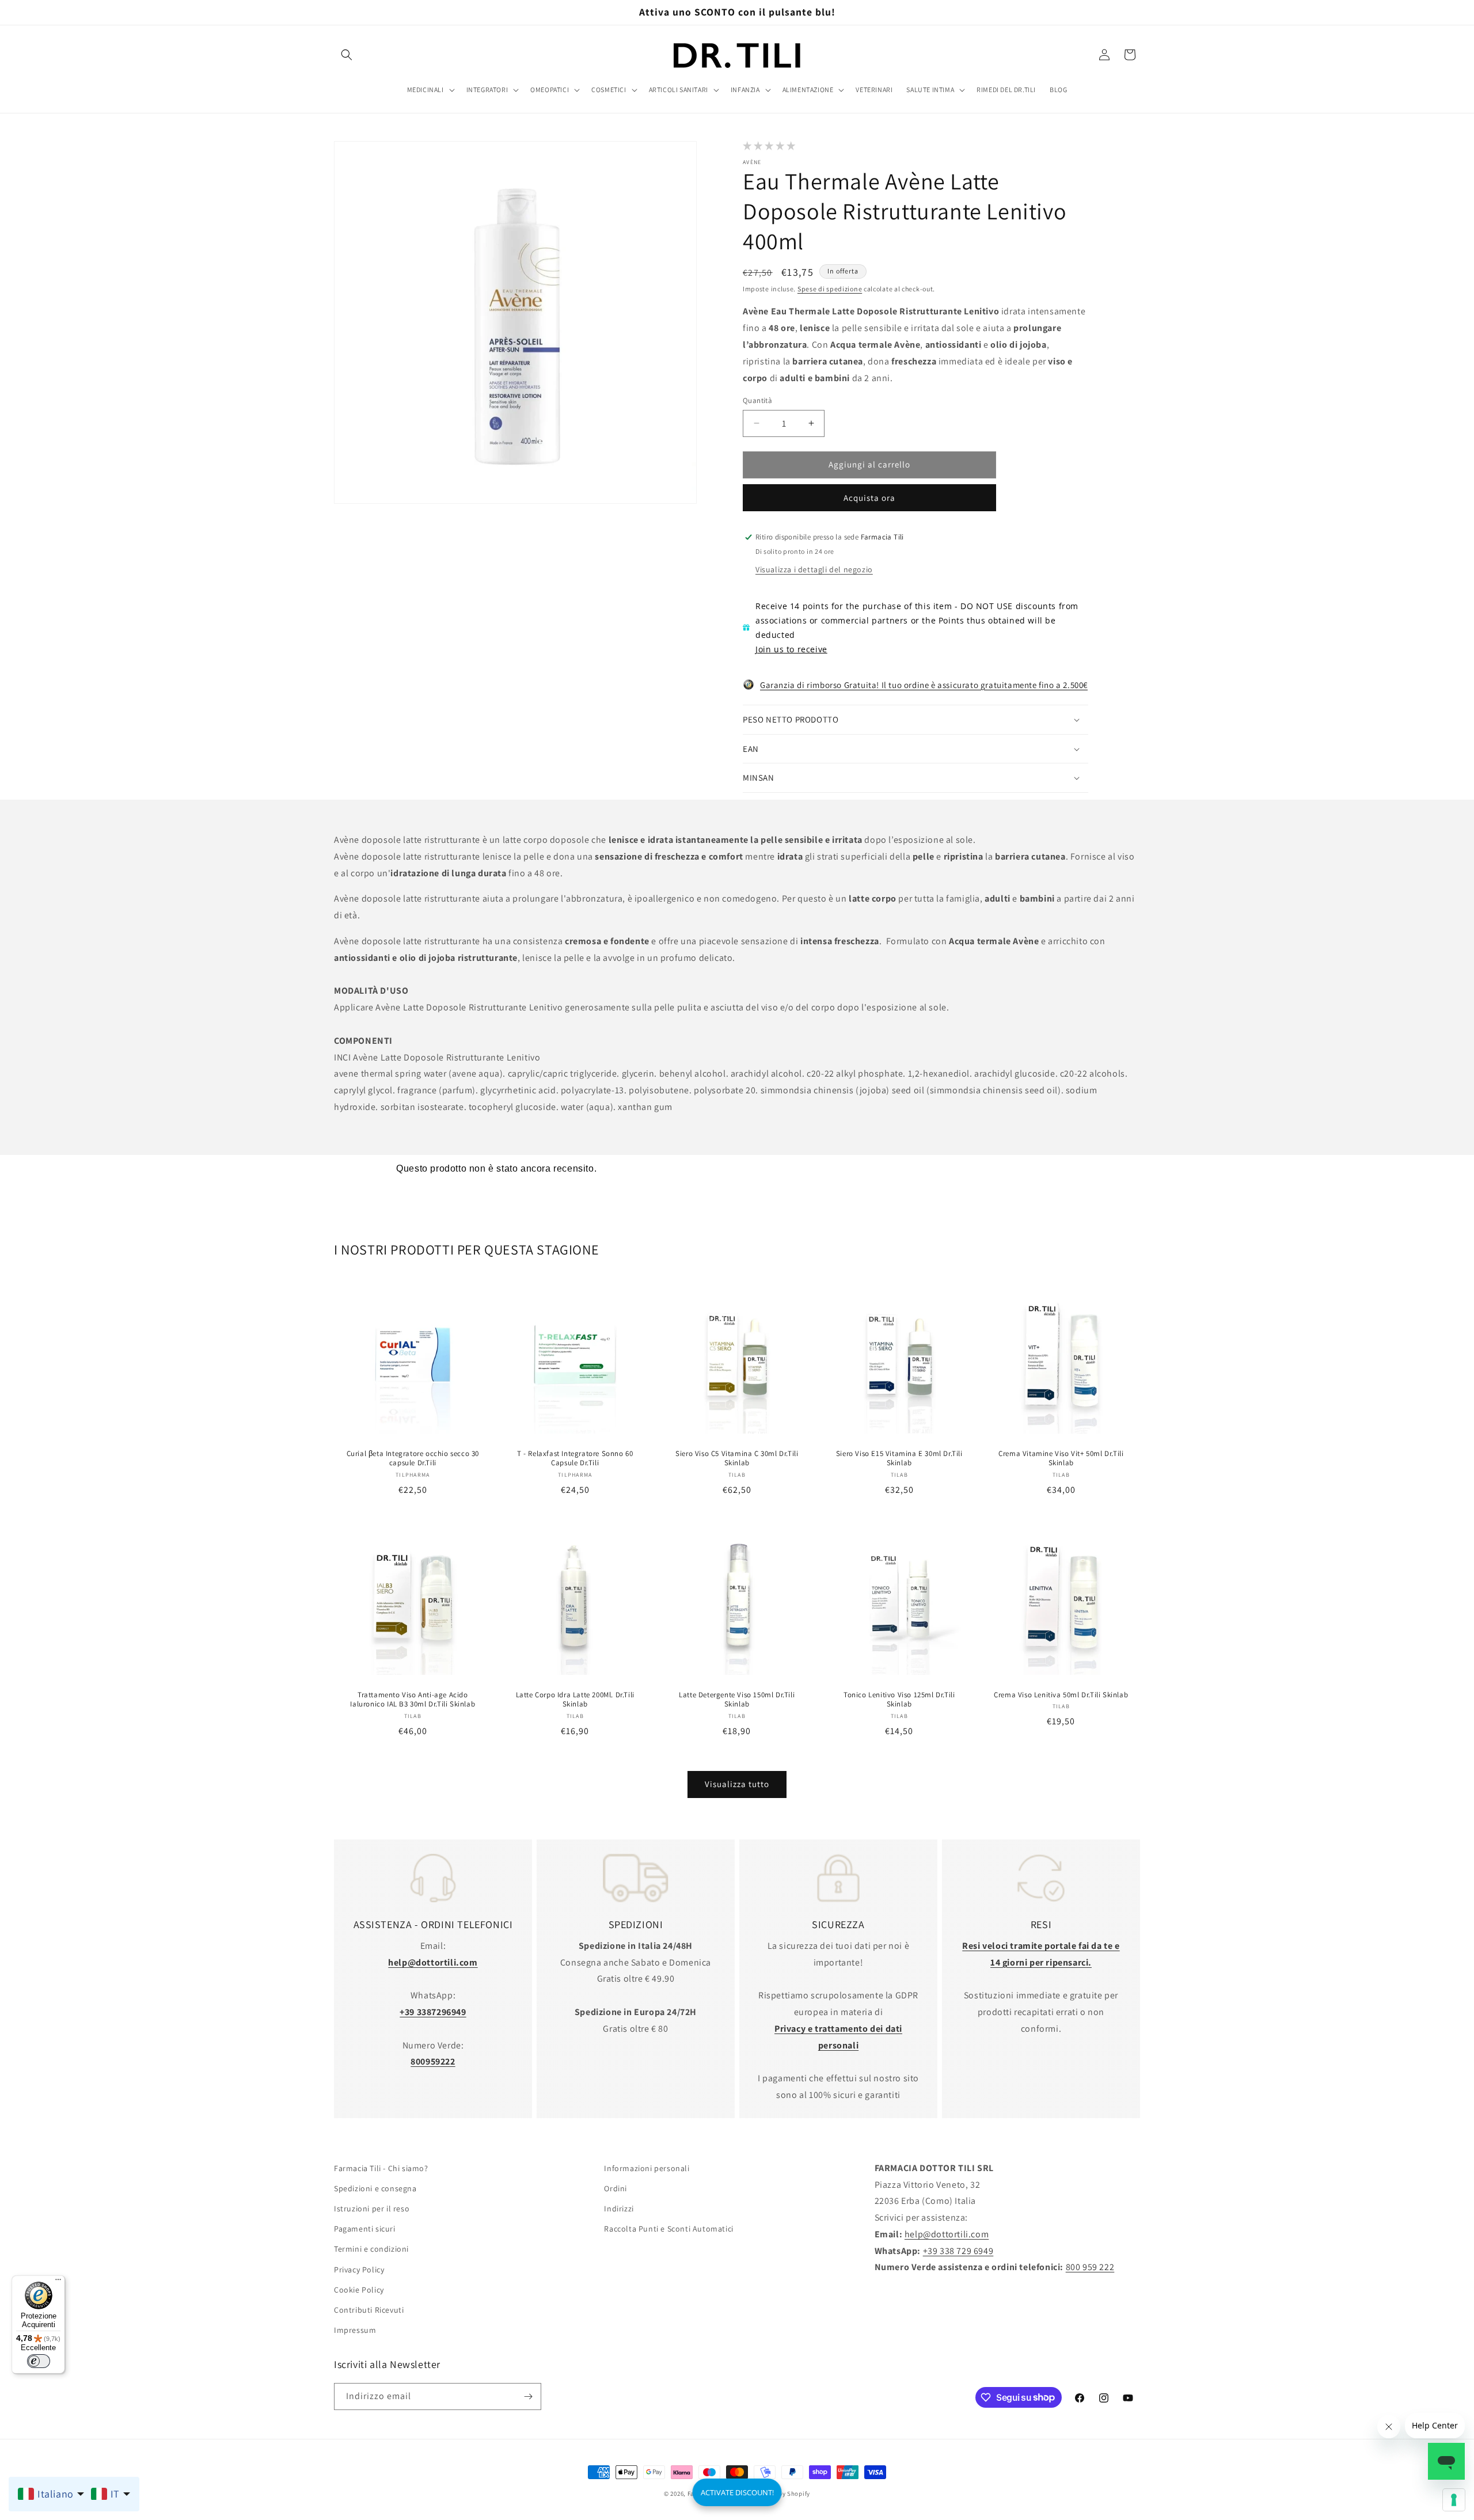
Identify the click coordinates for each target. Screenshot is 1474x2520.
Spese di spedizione (830, 289)
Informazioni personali (647, 2168)
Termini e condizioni (371, 2249)
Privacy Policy (359, 2269)
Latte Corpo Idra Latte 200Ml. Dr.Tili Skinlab (575, 1700)
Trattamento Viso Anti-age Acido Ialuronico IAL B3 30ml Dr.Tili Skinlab (413, 1700)
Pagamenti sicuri (365, 2229)
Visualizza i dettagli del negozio (814, 569)
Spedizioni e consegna (375, 2188)
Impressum (355, 2330)
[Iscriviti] (528, 2397)
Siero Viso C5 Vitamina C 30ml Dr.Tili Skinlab (737, 1458)
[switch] (39, 2361)
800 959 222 (1090, 2267)
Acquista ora (869, 498)
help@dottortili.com (947, 2234)
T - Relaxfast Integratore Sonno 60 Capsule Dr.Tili (575, 1458)
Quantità (757, 400)
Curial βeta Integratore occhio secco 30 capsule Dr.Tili (413, 1458)
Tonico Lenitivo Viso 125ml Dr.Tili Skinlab (899, 1700)
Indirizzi (619, 2209)
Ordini (616, 2188)
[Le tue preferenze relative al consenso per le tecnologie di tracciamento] (1454, 2500)
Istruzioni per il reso (372, 2209)
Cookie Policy (359, 2290)
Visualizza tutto (737, 1784)
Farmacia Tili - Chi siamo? (381, 2168)
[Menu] (58, 2282)
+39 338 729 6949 (958, 2250)
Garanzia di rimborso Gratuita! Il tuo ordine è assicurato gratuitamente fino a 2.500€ (924, 685)
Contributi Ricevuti (369, 2310)
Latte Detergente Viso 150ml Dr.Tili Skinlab (737, 1700)
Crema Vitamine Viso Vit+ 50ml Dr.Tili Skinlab (1061, 1458)
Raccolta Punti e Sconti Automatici (668, 2229)
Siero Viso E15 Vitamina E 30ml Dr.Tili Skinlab (899, 1458)
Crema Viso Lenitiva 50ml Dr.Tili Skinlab (1061, 1695)
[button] (347, 55)
